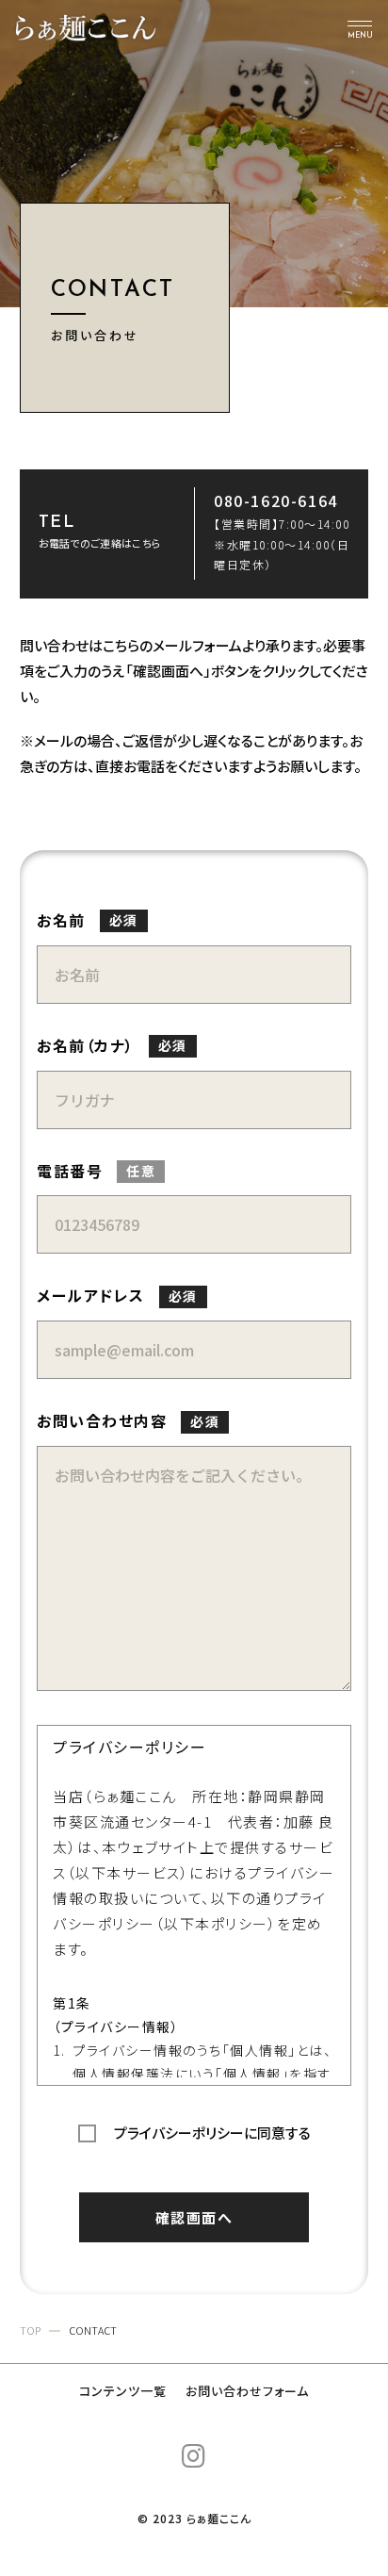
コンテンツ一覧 (123, 2391)
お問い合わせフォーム (247, 2391)
